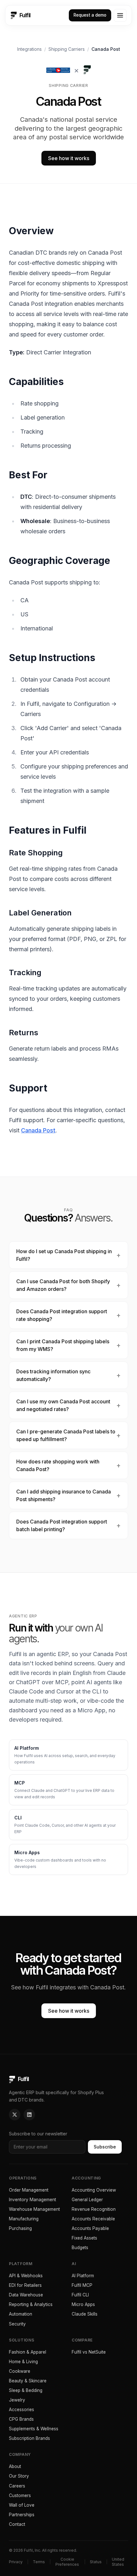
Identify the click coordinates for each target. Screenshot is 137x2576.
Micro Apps (83, 2304)
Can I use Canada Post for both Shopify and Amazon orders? (63, 1285)
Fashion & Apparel (28, 2352)
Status (96, 2562)
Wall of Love (22, 2505)
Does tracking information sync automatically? (53, 1375)
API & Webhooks (26, 2276)
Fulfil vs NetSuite (89, 2352)
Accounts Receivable (93, 2219)
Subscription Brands (29, 2438)
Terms (39, 2562)
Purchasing (20, 2228)
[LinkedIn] (29, 2115)
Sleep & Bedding (26, 2390)
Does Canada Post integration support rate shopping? (62, 1315)
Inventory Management (32, 2200)
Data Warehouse (26, 2295)
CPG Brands (21, 2419)
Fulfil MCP (82, 2285)
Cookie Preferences (67, 2562)
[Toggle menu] (120, 15)
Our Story (19, 2476)
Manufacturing (24, 2219)
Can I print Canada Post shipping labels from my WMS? (63, 1345)
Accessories (22, 2410)
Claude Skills (85, 2314)
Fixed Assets (84, 2238)
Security (17, 2324)
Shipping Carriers (67, 49)
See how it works (69, 158)
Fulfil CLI (80, 2295)
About (15, 2466)
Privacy (16, 2562)
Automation (21, 2314)
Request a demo (90, 15)
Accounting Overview (94, 2190)
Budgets (80, 2248)
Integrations (29, 49)
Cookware (20, 2371)
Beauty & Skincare (28, 2381)
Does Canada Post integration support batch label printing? (62, 1525)
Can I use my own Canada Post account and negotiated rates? (63, 1405)
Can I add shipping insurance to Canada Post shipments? (64, 1495)
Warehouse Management (34, 2209)
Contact (17, 2524)
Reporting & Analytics (31, 2304)
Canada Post (38, 1130)
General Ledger (87, 2200)
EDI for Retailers (25, 2285)
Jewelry (17, 2400)
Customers (20, 2495)
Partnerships (22, 2515)
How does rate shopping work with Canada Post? (58, 1465)
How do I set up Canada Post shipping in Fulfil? (64, 1255)
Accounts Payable (90, 2228)
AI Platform (83, 2276)
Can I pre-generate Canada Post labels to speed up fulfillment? (66, 1435)
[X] (15, 2115)
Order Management (29, 2190)
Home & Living (23, 2362)
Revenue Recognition (94, 2209)
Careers (17, 2486)
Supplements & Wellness (34, 2429)
